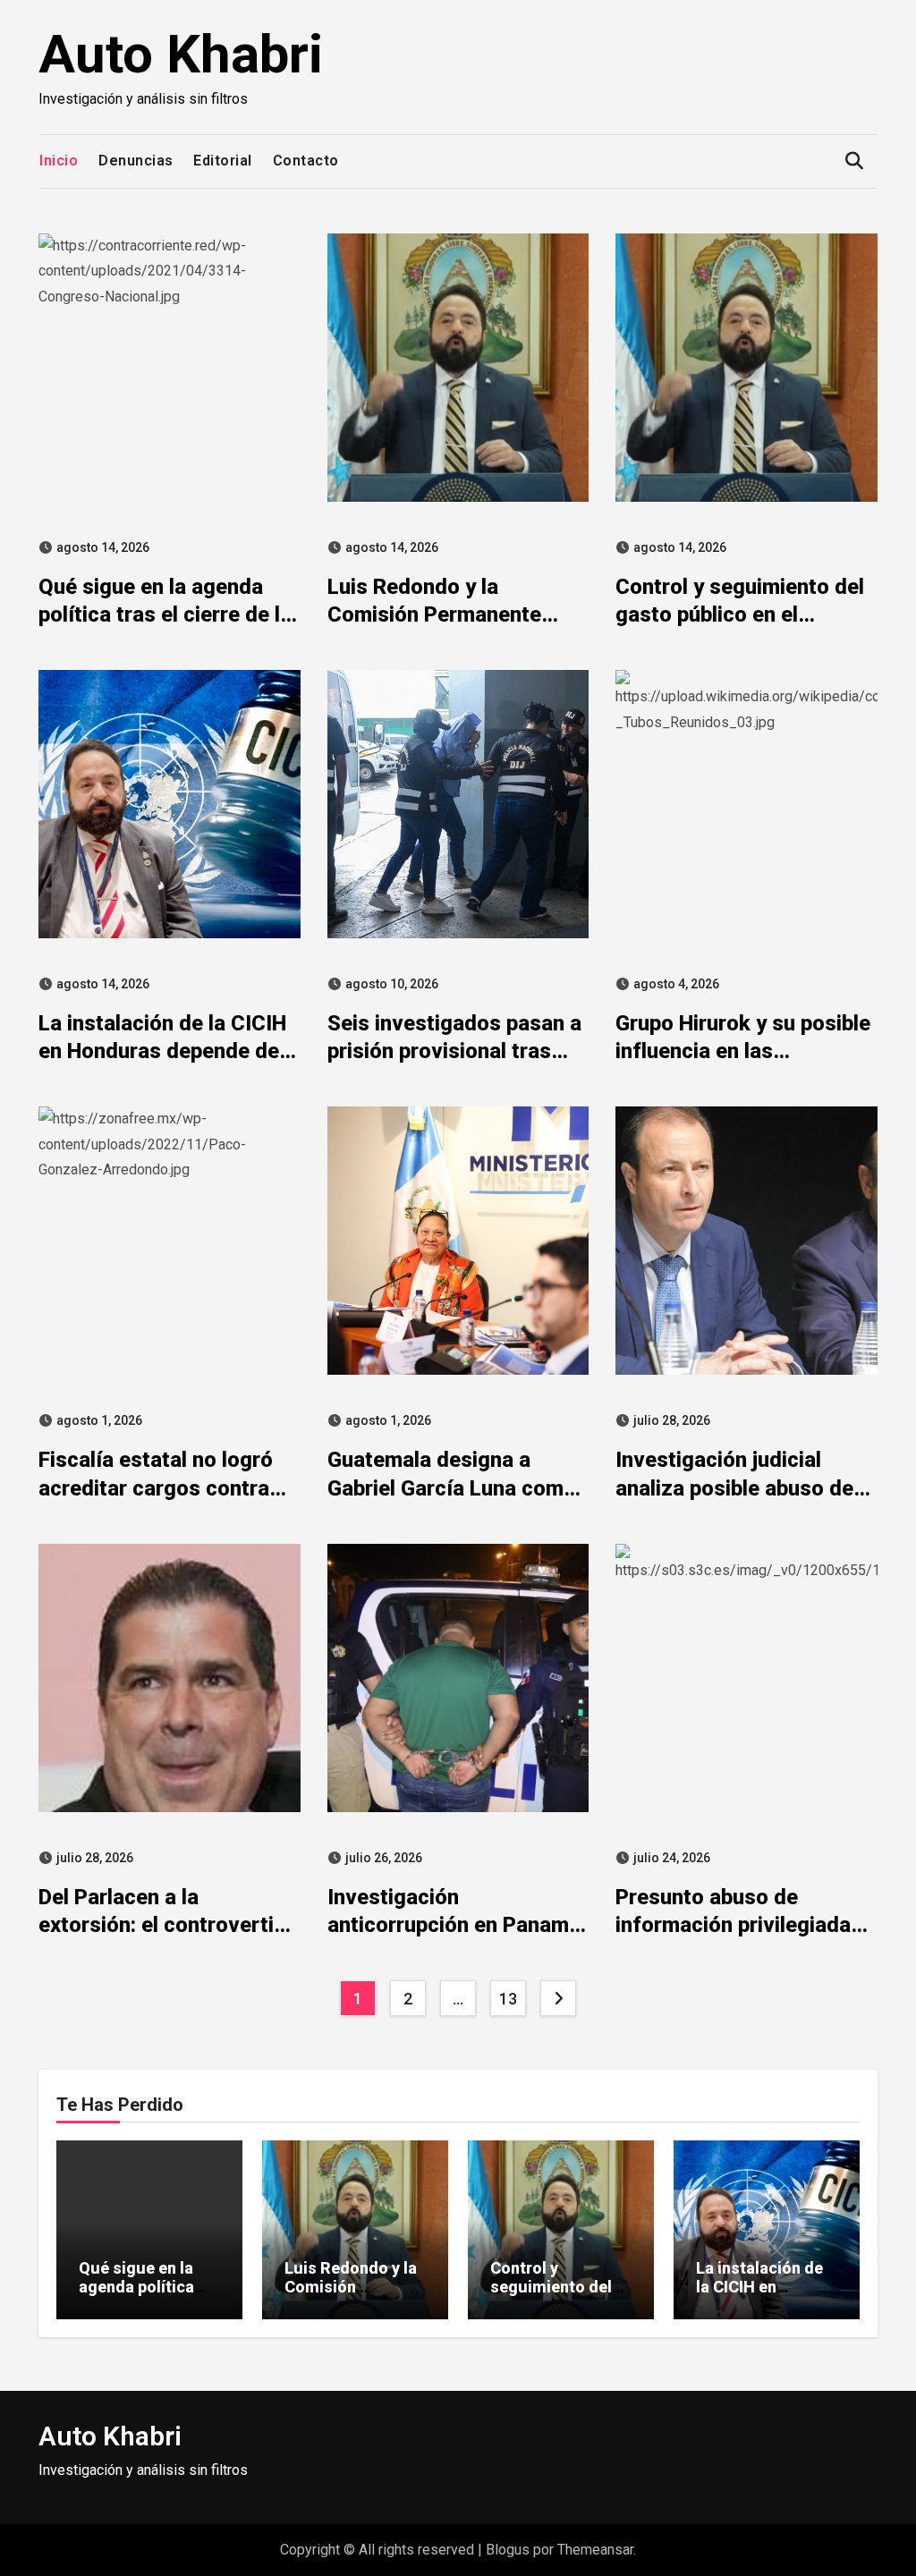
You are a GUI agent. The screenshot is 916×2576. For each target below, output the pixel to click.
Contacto (306, 161)
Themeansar (595, 2550)
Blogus (508, 2550)
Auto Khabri (181, 54)
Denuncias (136, 161)
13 (508, 1999)
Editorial (223, 161)
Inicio (59, 161)
